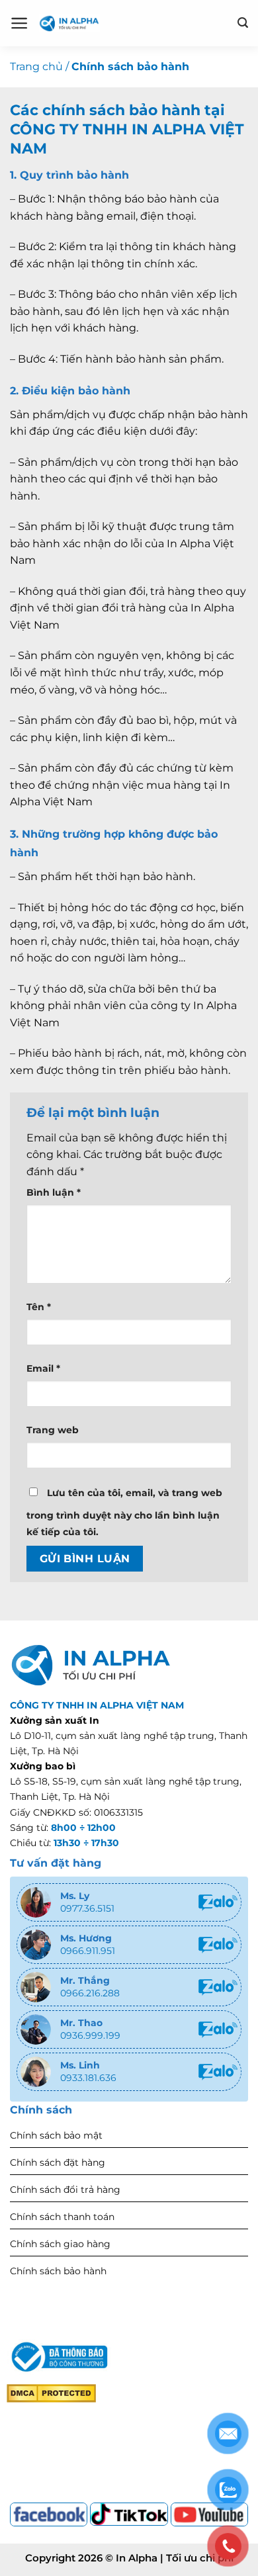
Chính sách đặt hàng (58, 2162)
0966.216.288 (90, 1993)
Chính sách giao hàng (60, 2244)
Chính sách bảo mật (56, 2135)
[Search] (243, 23)
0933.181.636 (88, 2078)
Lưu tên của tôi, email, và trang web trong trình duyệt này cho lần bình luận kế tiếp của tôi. (124, 1513)
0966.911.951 (88, 1951)
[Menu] (20, 23)
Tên (39, 1307)
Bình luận (54, 1192)
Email (43, 1368)
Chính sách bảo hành (58, 2271)
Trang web (53, 1430)
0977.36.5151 (87, 1908)
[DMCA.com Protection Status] (51, 2393)
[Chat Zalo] (218, 1902)
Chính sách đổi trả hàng (65, 2190)
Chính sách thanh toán (62, 2217)
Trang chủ (36, 67)
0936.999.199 (90, 2035)
